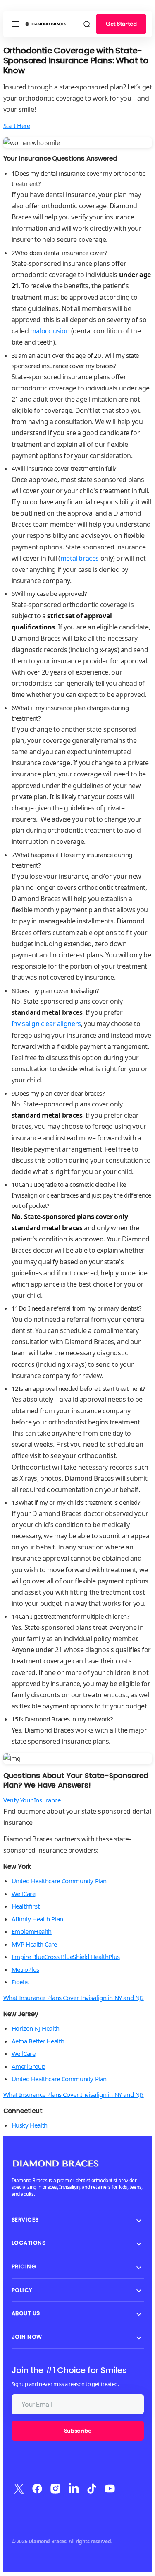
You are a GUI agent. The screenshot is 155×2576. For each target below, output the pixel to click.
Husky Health (30, 2125)
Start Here (17, 125)
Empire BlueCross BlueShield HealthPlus (66, 1957)
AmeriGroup (29, 2066)
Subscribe (77, 2431)
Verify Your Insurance (32, 1800)
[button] (16, 24)
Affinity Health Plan (37, 1919)
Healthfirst (26, 1906)
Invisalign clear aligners (46, 1024)
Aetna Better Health (38, 2041)
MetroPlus (26, 1969)
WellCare (24, 1894)
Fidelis (20, 1982)
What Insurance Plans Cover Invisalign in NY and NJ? (74, 1998)
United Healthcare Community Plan (59, 1881)
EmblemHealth (32, 1931)
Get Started (121, 24)
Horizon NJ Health (36, 2028)
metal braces (80, 558)
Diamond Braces (48, 2541)
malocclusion (50, 331)
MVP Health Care (34, 1944)
